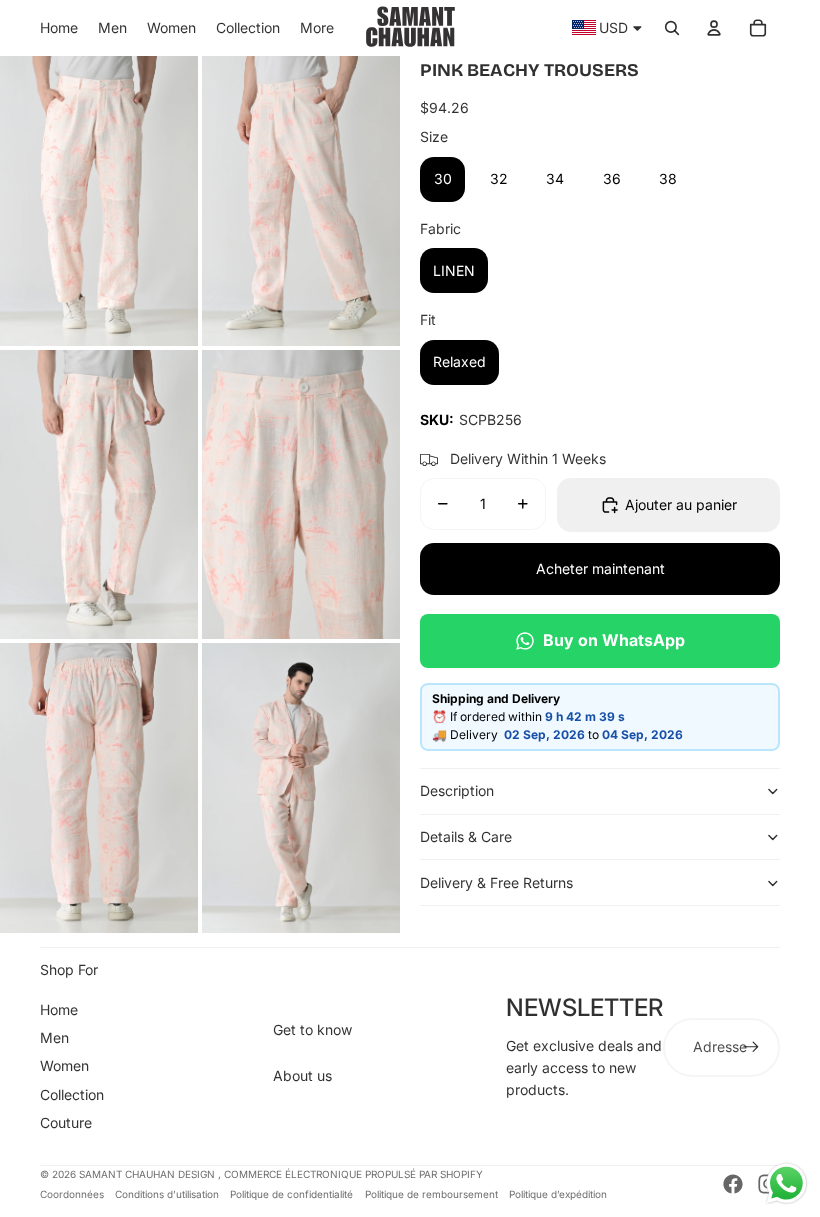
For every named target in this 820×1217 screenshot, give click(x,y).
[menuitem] (59, 28)
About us (302, 1075)
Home (59, 1009)
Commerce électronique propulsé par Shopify (353, 1174)
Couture (66, 1122)
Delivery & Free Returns (496, 882)
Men (54, 1037)
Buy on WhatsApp (614, 640)
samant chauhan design (148, 1174)
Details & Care (466, 836)
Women (64, 1065)
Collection (72, 1094)
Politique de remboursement (431, 1194)
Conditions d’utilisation (167, 1194)
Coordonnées (72, 1194)
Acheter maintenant (600, 568)
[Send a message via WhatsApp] (786, 1183)
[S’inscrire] (751, 1047)
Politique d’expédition (558, 1194)
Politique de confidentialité (291, 1194)
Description (457, 790)
